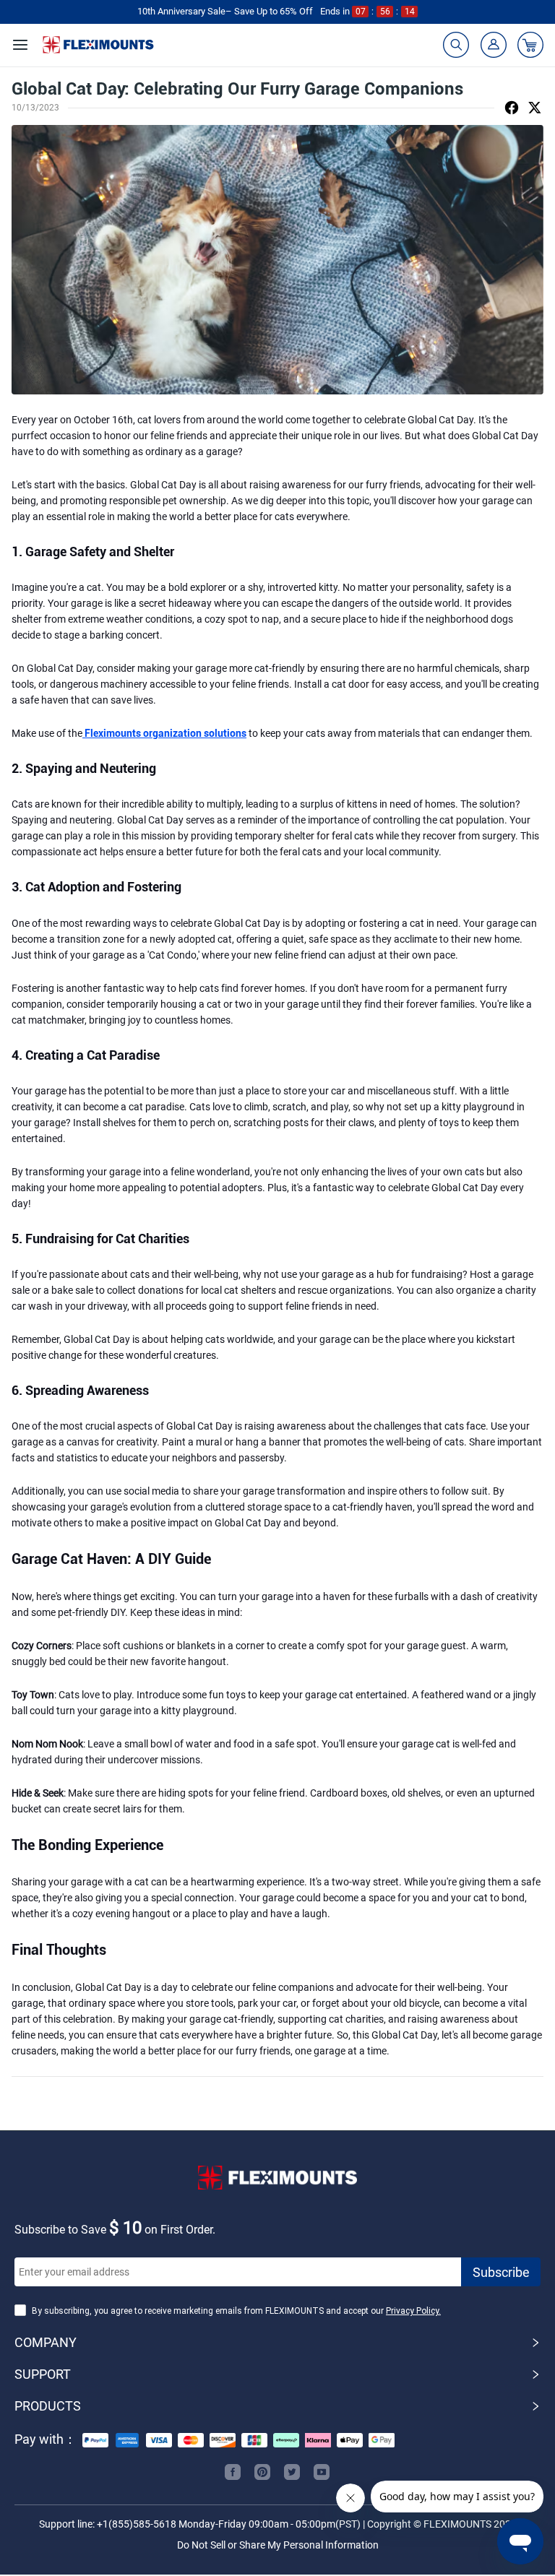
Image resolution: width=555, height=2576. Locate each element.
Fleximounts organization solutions (164, 733)
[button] (277, 2343)
